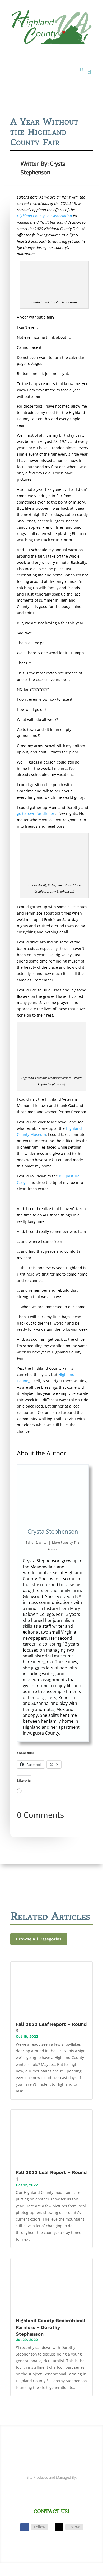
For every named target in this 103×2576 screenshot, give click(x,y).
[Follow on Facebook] (25, 2527)
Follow (40, 2527)
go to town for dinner (36, 813)
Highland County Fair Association (44, 216)
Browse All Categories (39, 1939)
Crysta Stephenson (53, 1531)
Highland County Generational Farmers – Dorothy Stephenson (51, 2327)
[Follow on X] (59, 2527)
